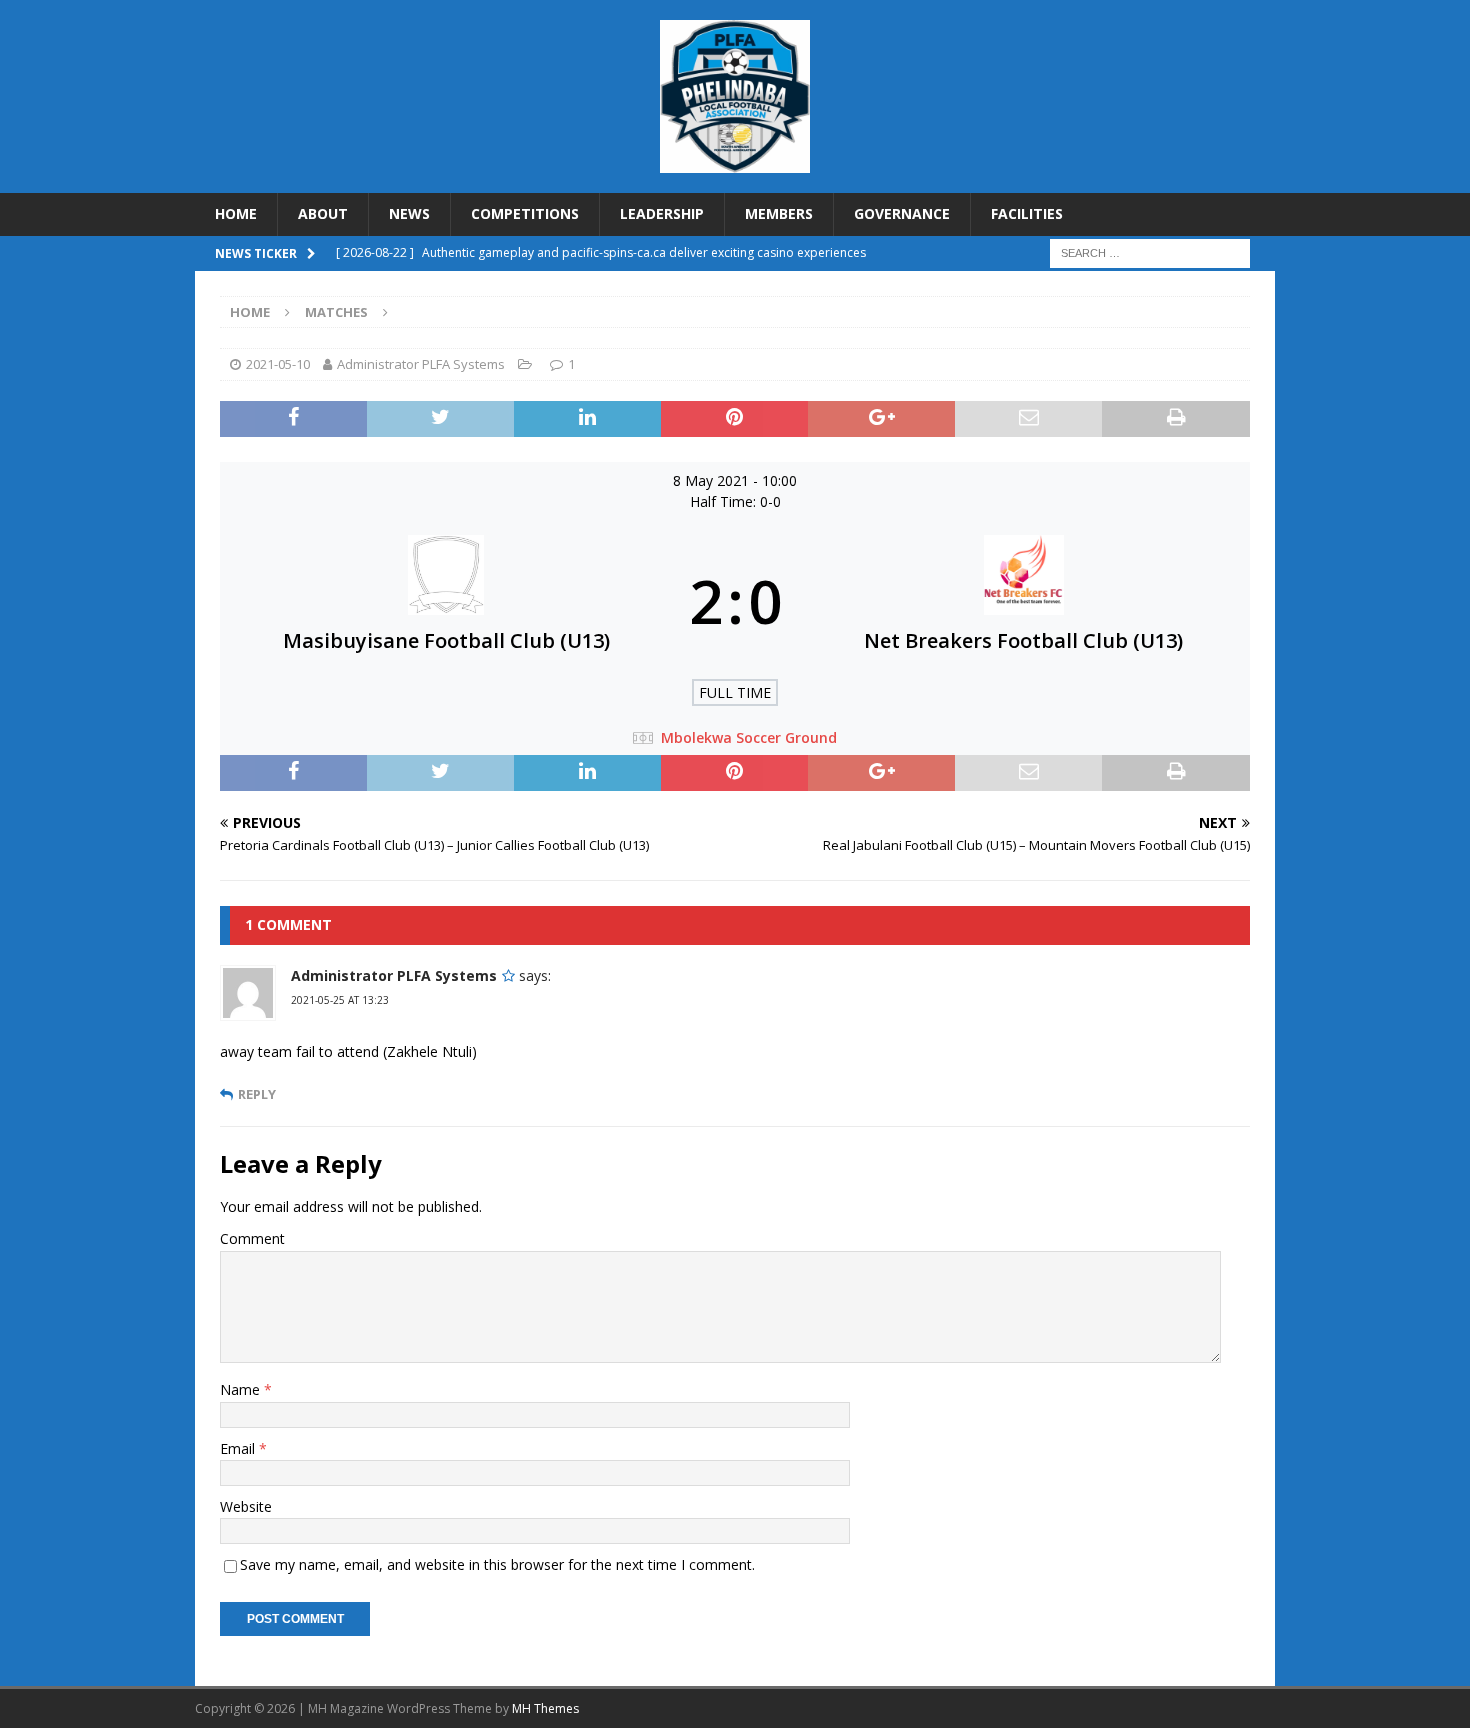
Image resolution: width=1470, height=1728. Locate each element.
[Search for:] (1150, 251)
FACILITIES (1027, 213)
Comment (252, 1238)
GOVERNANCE (902, 213)
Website (246, 1506)
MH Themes (545, 1708)
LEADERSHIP (662, 213)
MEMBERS (779, 213)
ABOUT (323, 213)
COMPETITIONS (525, 213)
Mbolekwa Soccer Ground (749, 737)
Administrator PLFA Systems (421, 364)
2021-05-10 (278, 364)
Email (239, 1448)
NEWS (409, 213)
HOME (236, 213)
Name (242, 1389)
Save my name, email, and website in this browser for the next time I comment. (497, 1564)
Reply (257, 1094)
